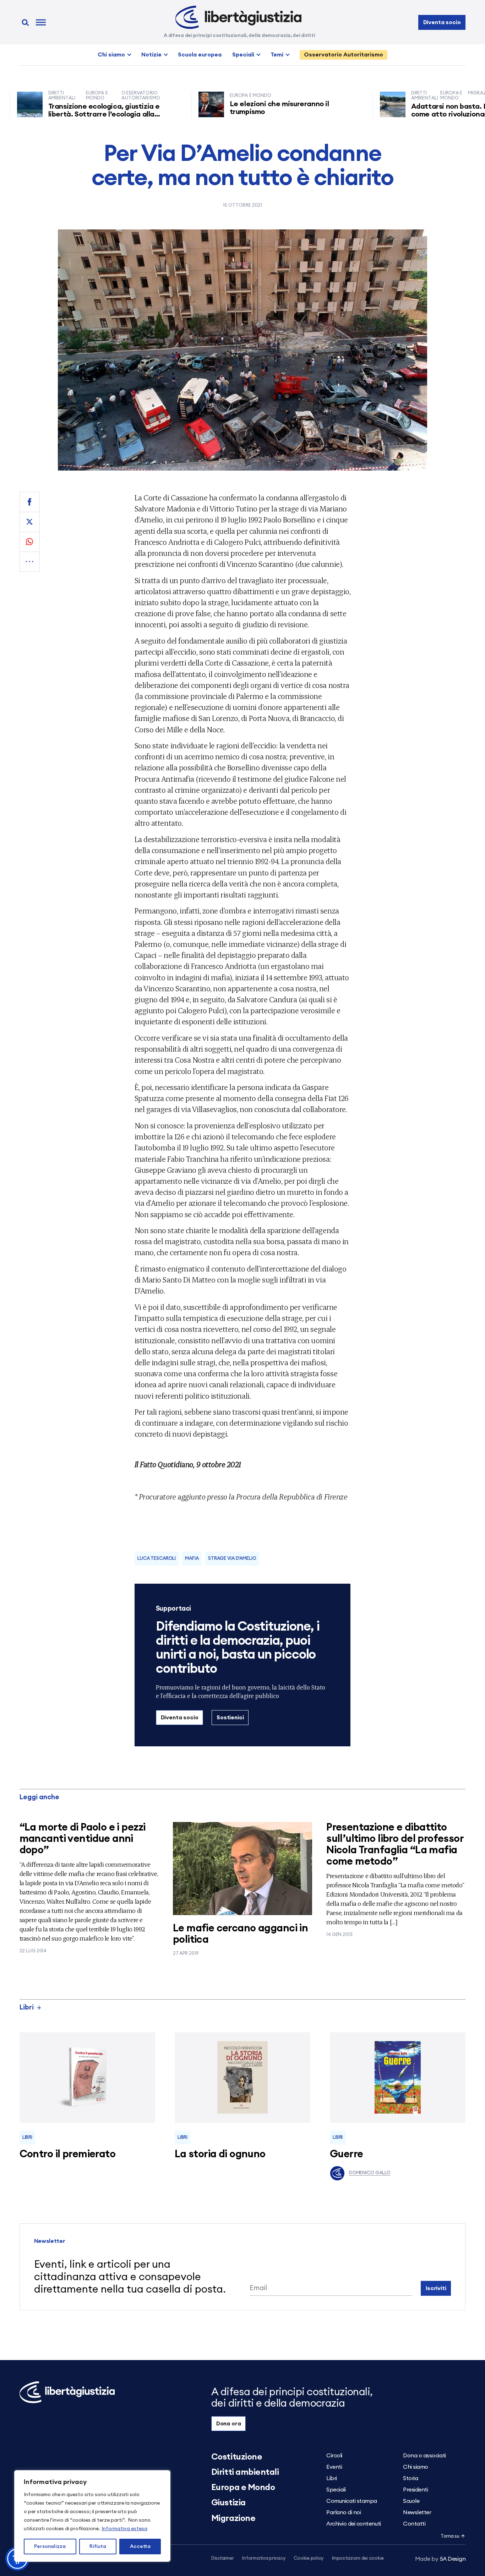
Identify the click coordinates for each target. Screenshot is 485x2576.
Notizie (151, 55)
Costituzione (237, 2457)
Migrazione (233, 2518)
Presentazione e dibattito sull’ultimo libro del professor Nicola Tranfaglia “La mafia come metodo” (395, 1845)
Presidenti (415, 2490)
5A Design (440, 2559)
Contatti (414, 2524)
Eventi (334, 2467)
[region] (92, 2516)
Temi (277, 55)
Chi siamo (111, 55)
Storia (410, 2478)
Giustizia (228, 2503)
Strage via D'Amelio (232, 1559)
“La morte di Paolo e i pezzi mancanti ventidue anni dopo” (83, 1839)
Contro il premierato (67, 2154)
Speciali (243, 55)
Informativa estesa (124, 2529)
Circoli (334, 2456)
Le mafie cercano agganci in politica (240, 1934)
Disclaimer (222, 2558)
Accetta (140, 2547)
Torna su (450, 2536)
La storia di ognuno (220, 2154)
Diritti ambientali (245, 2472)
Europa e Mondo (243, 2488)
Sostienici (230, 1718)
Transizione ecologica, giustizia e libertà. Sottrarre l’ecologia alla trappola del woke (58, 114)
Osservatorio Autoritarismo (344, 55)
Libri (27, 2008)
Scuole (411, 2501)
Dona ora (229, 2424)
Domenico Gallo (370, 2173)
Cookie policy (309, 2558)
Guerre (347, 2154)
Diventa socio (442, 22)
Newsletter (417, 2512)
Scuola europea (200, 55)
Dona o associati (424, 2456)
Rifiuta (98, 2547)
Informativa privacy (264, 2558)
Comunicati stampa (352, 2501)
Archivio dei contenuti (353, 2524)
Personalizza (50, 2547)
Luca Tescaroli (157, 1559)
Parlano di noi (344, 2512)
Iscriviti (436, 2288)
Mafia (192, 1559)
